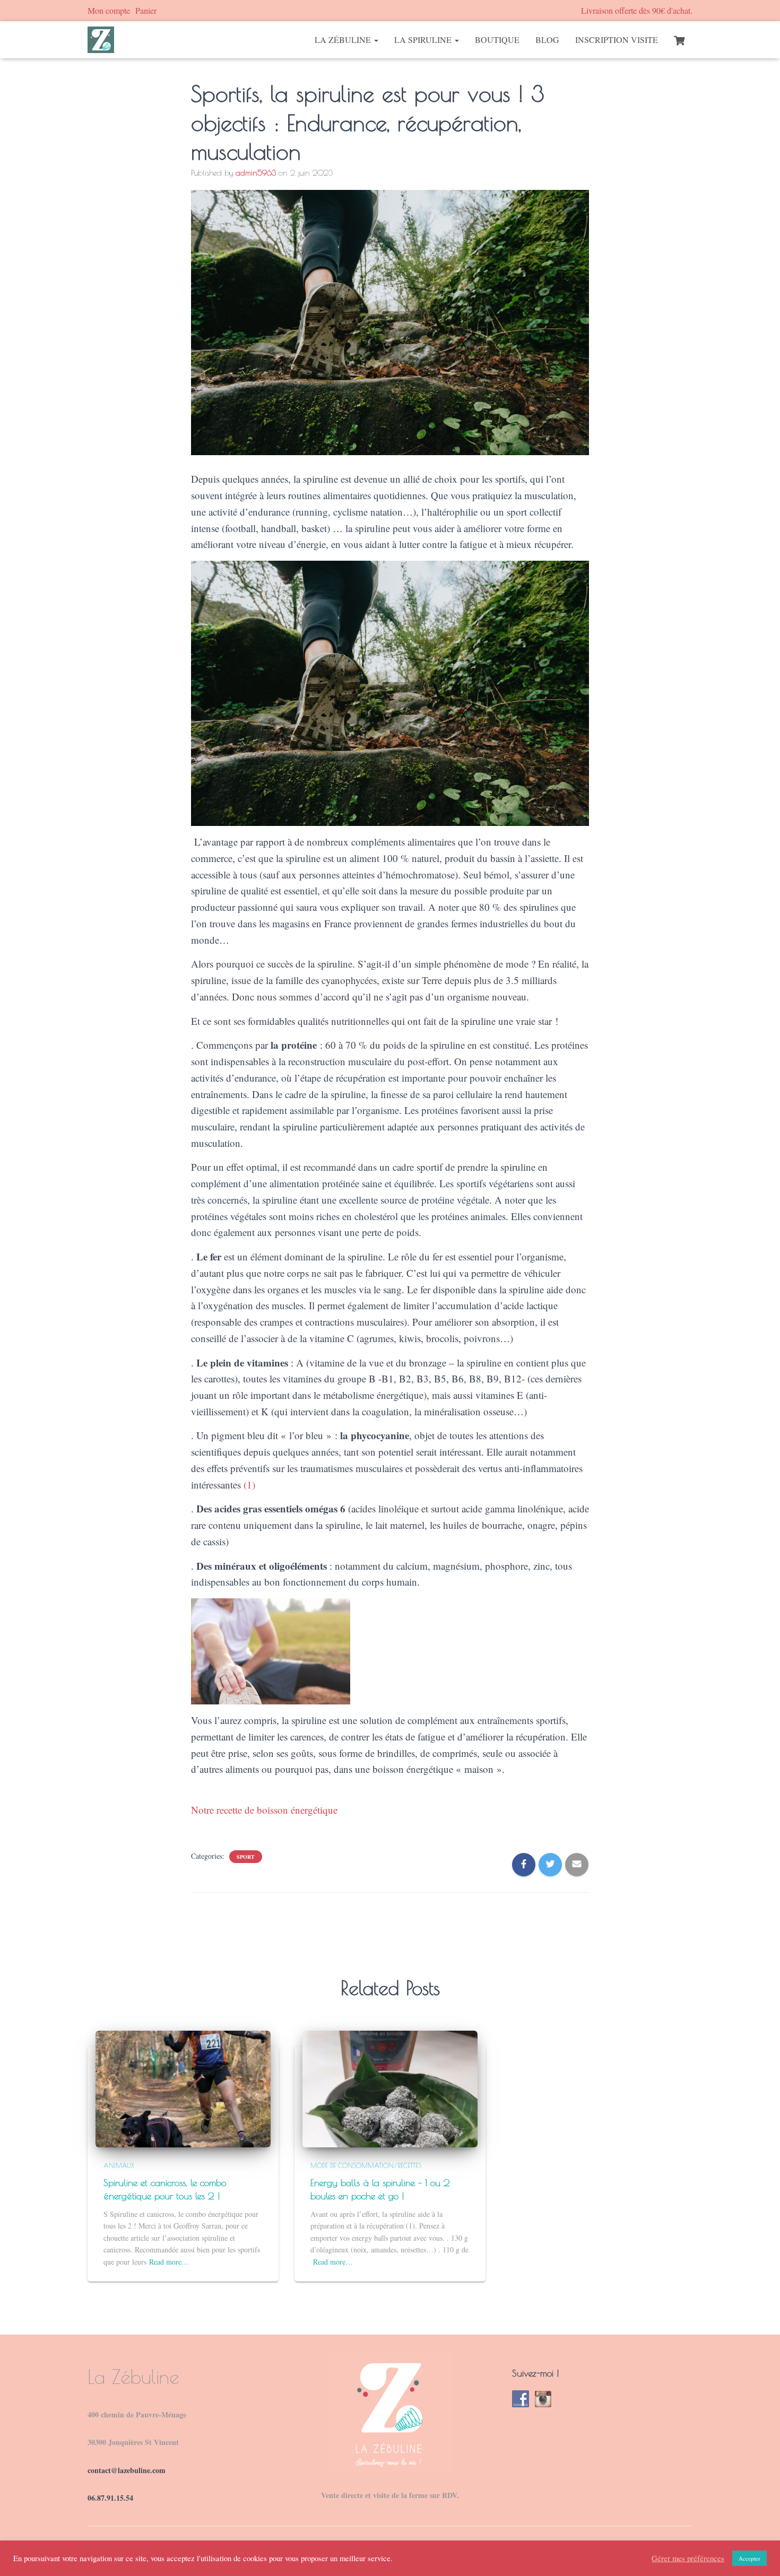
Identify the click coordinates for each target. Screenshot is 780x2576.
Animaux (119, 2165)
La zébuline (344, 40)
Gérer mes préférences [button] (688, 2558)
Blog (547, 40)
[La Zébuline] (101, 40)
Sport (246, 1857)
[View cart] (679, 39)
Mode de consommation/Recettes (366, 2165)
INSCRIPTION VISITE (617, 40)
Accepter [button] (749, 2558)
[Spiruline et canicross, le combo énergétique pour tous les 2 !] (183, 2088)
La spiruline (424, 40)
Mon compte (109, 10)
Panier (146, 10)
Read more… (169, 2262)
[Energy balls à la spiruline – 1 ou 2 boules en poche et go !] (390, 2088)
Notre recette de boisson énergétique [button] (264, 1810)
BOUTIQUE (497, 40)
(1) (249, 1485)
